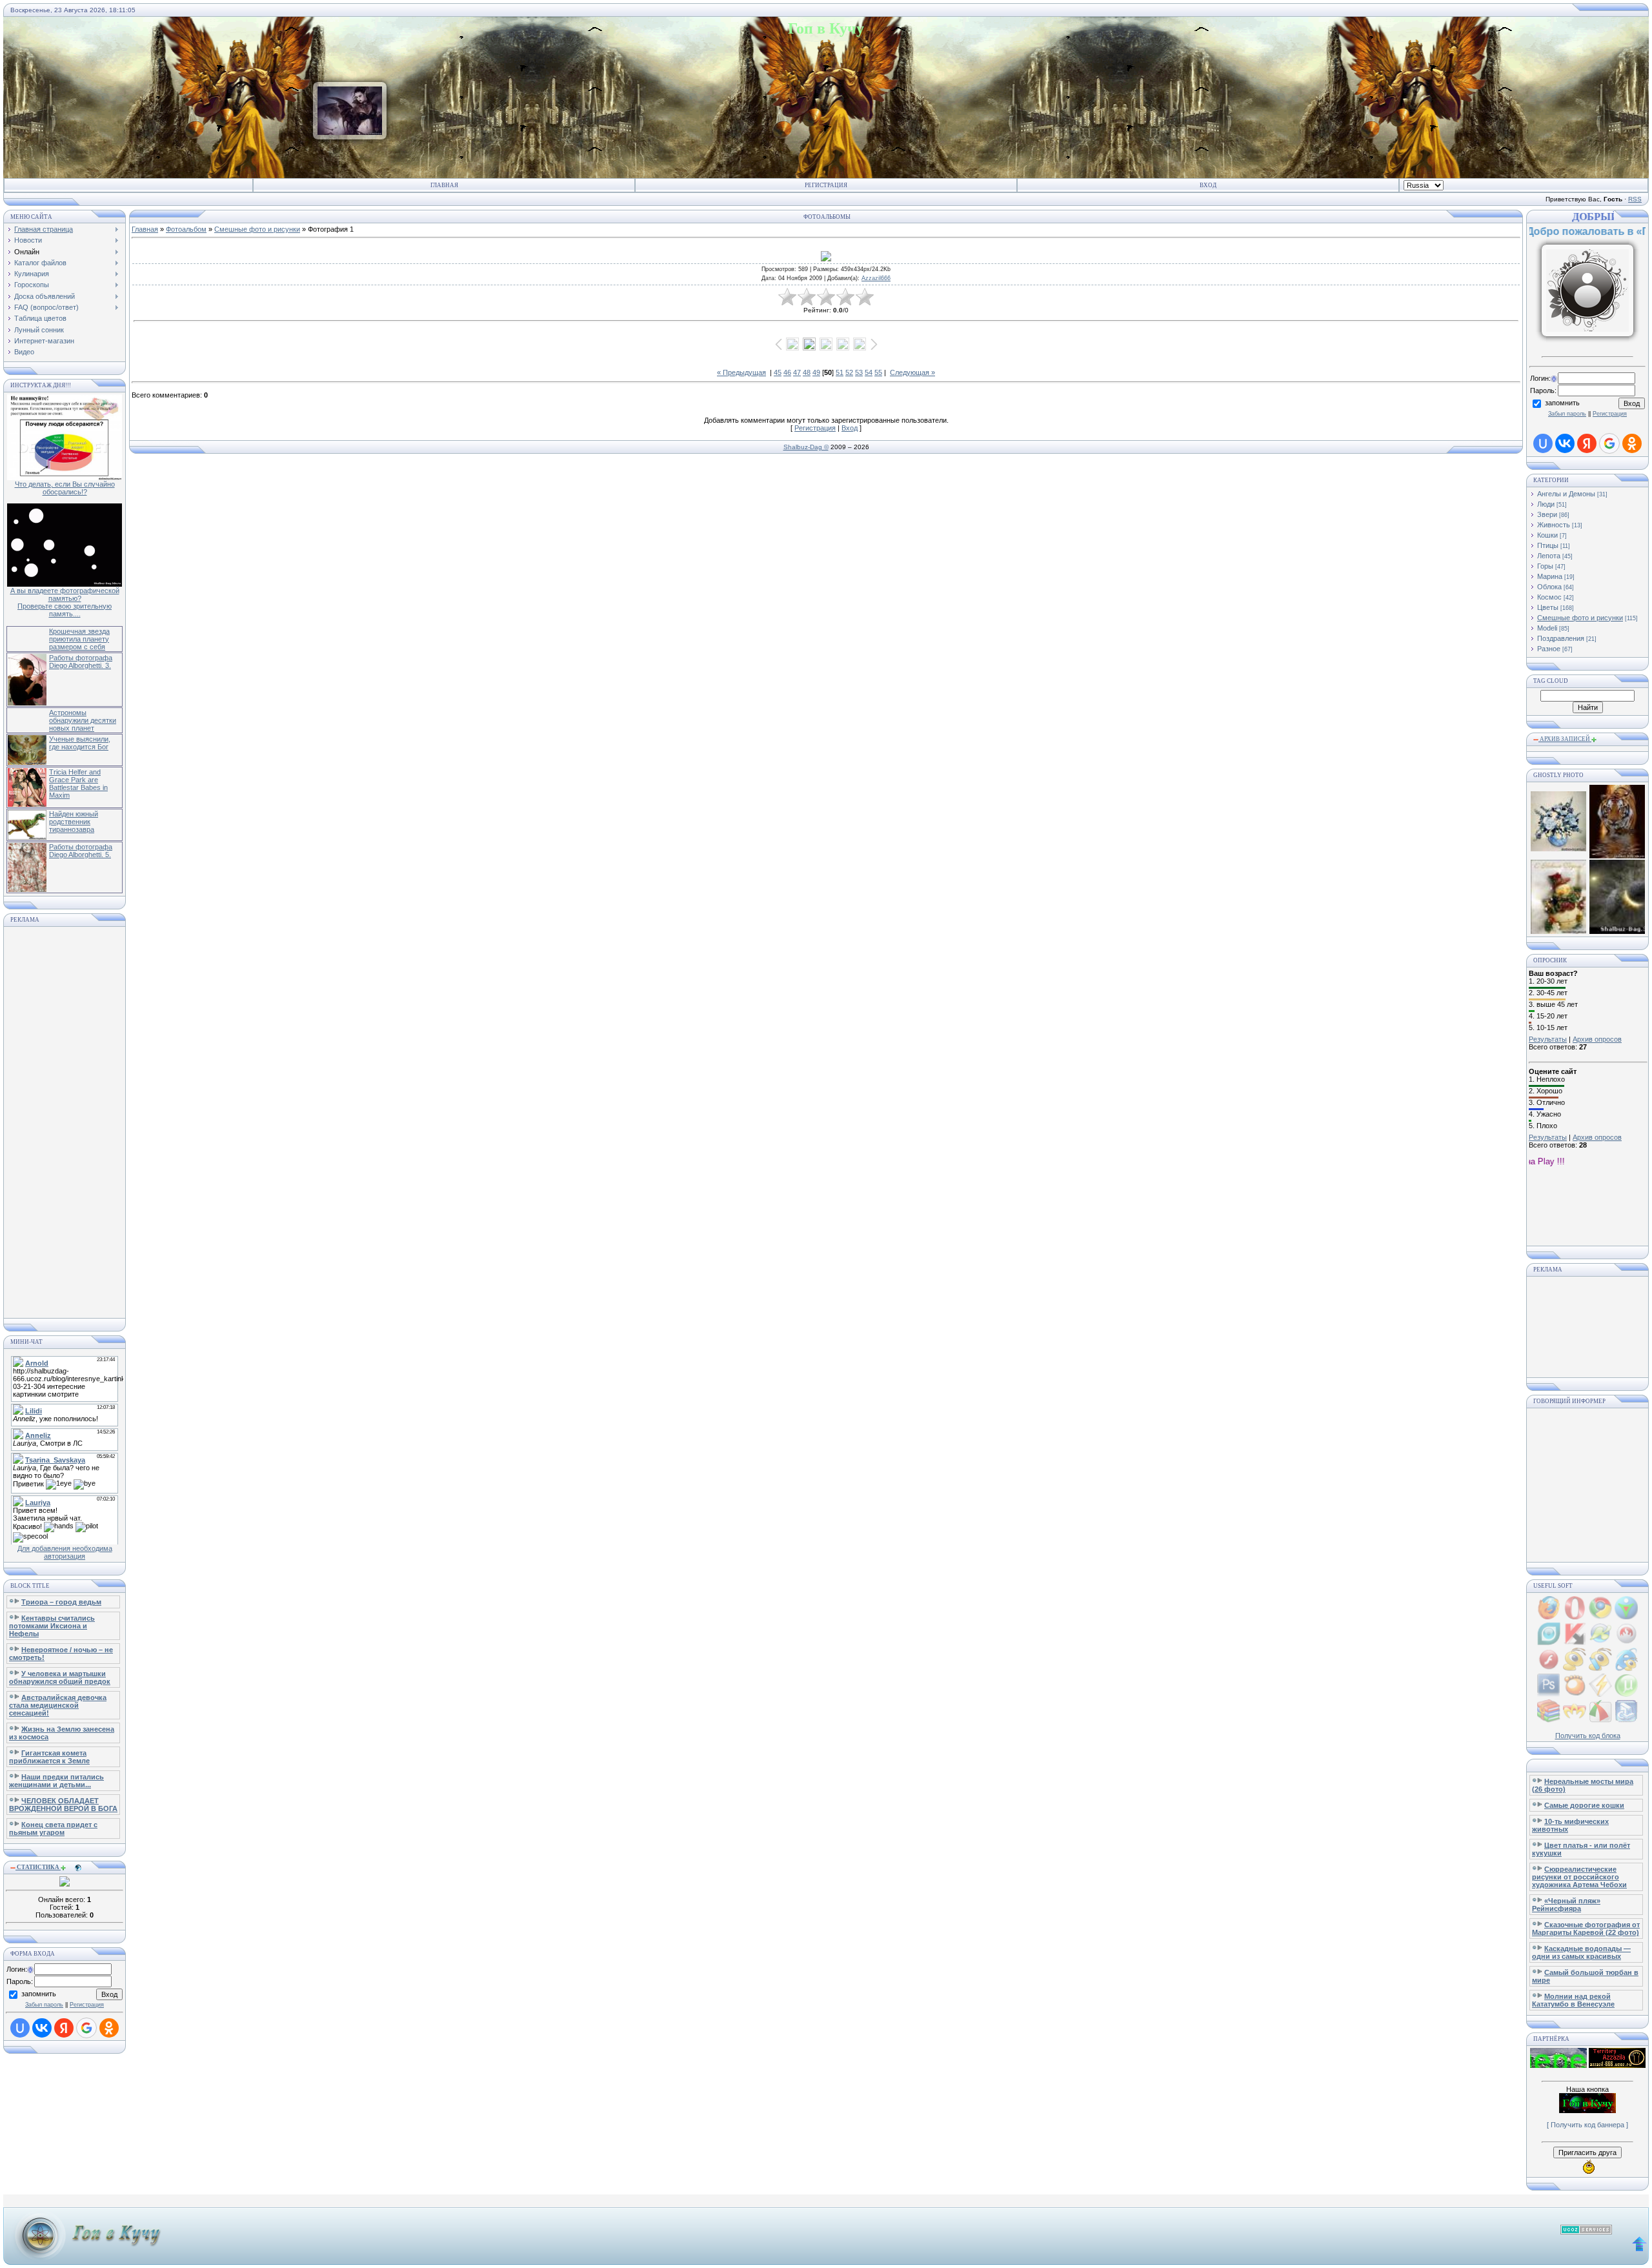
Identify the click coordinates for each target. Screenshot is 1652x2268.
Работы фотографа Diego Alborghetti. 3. (81, 662)
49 (816, 372)
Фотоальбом (186, 229)
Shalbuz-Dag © (806, 447)
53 (859, 372)
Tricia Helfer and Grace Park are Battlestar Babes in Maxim (78, 784)
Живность (1554, 525)
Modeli (1547, 628)
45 (778, 372)
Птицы (1548, 545)
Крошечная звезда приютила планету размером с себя (79, 639)
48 (807, 372)
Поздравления (1561, 638)
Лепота (1549, 556)
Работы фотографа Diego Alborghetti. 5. (81, 851)
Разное (1549, 649)
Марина (1550, 576)
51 (840, 372)
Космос (1549, 597)
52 (849, 372)
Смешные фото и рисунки (257, 229)
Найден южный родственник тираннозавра (74, 822)
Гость (1571, 218)
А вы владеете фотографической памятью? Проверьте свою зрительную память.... (65, 602)
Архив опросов (1597, 1039)
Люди (1546, 504)
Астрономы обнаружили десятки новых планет (83, 720)
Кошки (1547, 535)
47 (797, 372)
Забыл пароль (44, 2005)
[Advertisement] (65, 1122)
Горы (1545, 566)
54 (869, 372)
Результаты (1548, 1039)
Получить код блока (1588, 1736)
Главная (444, 185)
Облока (1549, 587)
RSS (1635, 199)
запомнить (39, 1994)
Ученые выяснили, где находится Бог (80, 743)
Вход (1208, 185)
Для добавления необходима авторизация (65, 1552)
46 (787, 372)
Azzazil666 (876, 278)
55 (878, 372)
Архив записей (1565, 739)
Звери (1547, 514)
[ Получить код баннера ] (1587, 2125)
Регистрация (826, 185)
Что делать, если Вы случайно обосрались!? (65, 488)
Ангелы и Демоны (1566, 494)
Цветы (1548, 607)
